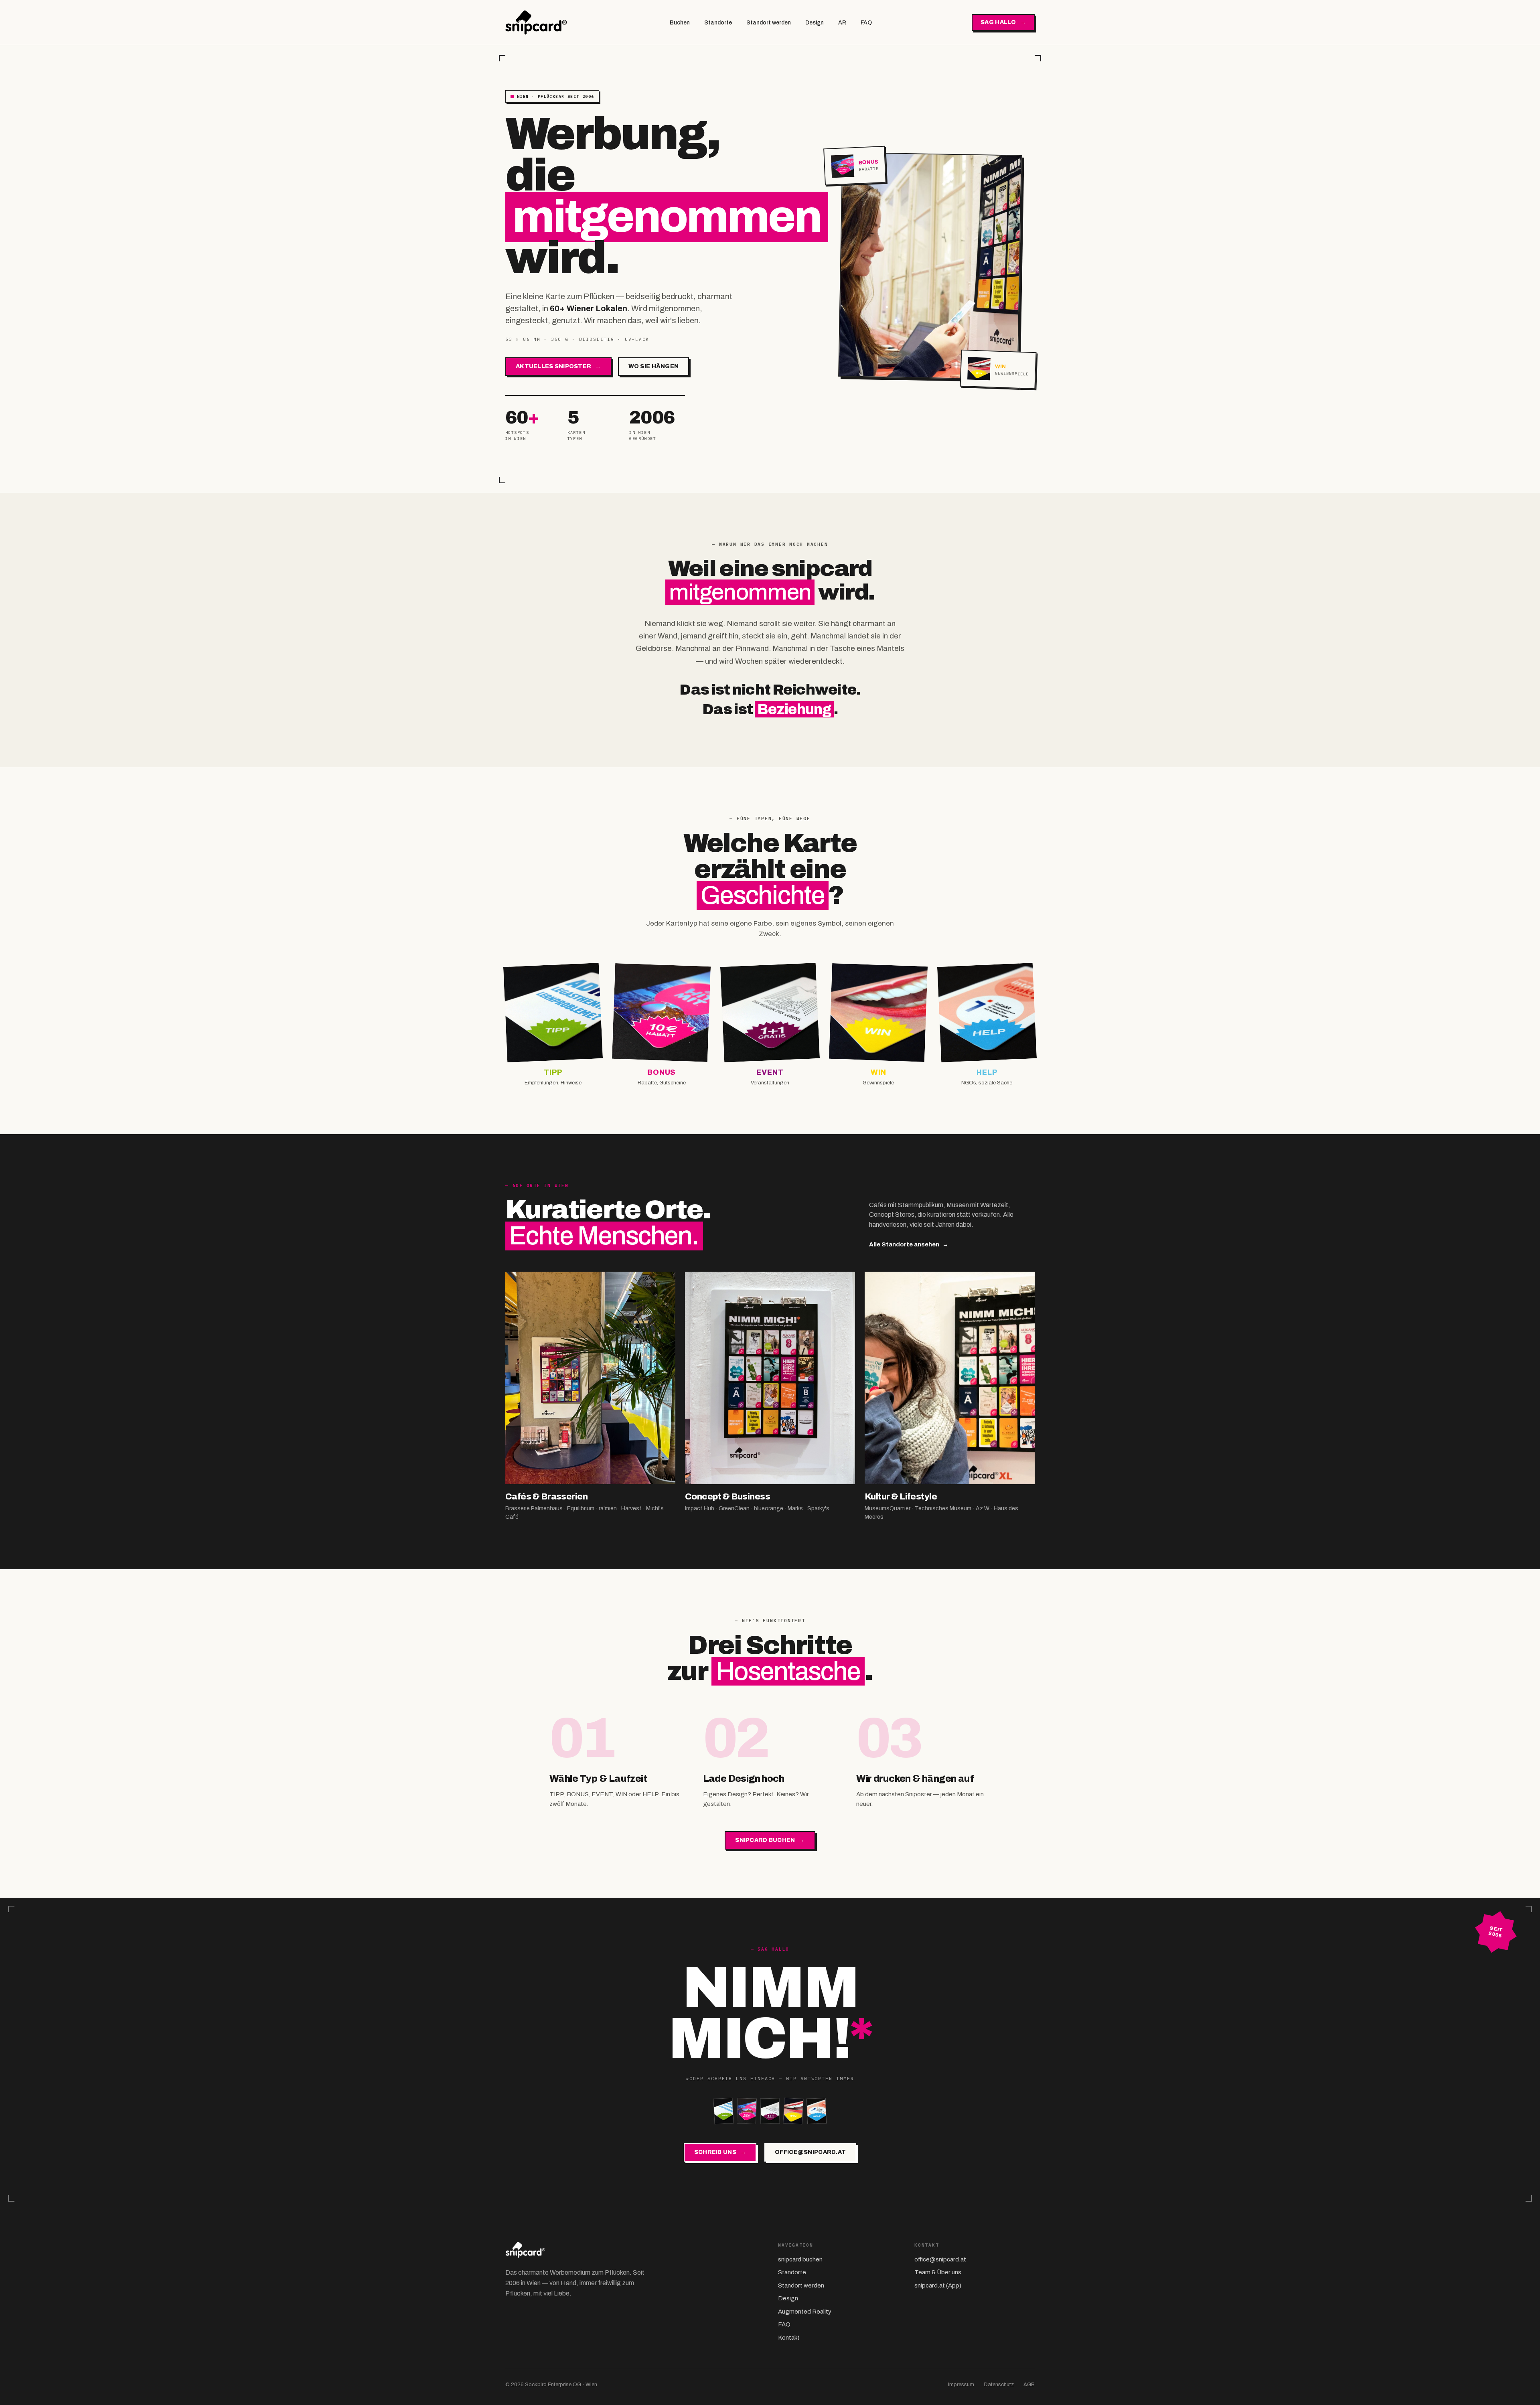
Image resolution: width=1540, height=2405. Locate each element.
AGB (1029, 2385)
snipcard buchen (770, 1840)
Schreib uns (720, 2152)
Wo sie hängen (654, 366)
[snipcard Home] (537, 22)
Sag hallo (1003, 22)
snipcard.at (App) (938, 2285)
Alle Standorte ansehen (909, 1244)
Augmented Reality (805, 2312)
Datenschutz (999, 2385)
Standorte (718, 23)
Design (815, 23)
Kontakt (789, 2338)
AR (842, 23)
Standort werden (769, 23)
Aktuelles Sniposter (558, 366)
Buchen (680, 23)
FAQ (866, 23)
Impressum (961, 2385)
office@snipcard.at (810, 2152)
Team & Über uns (938, 2272)
